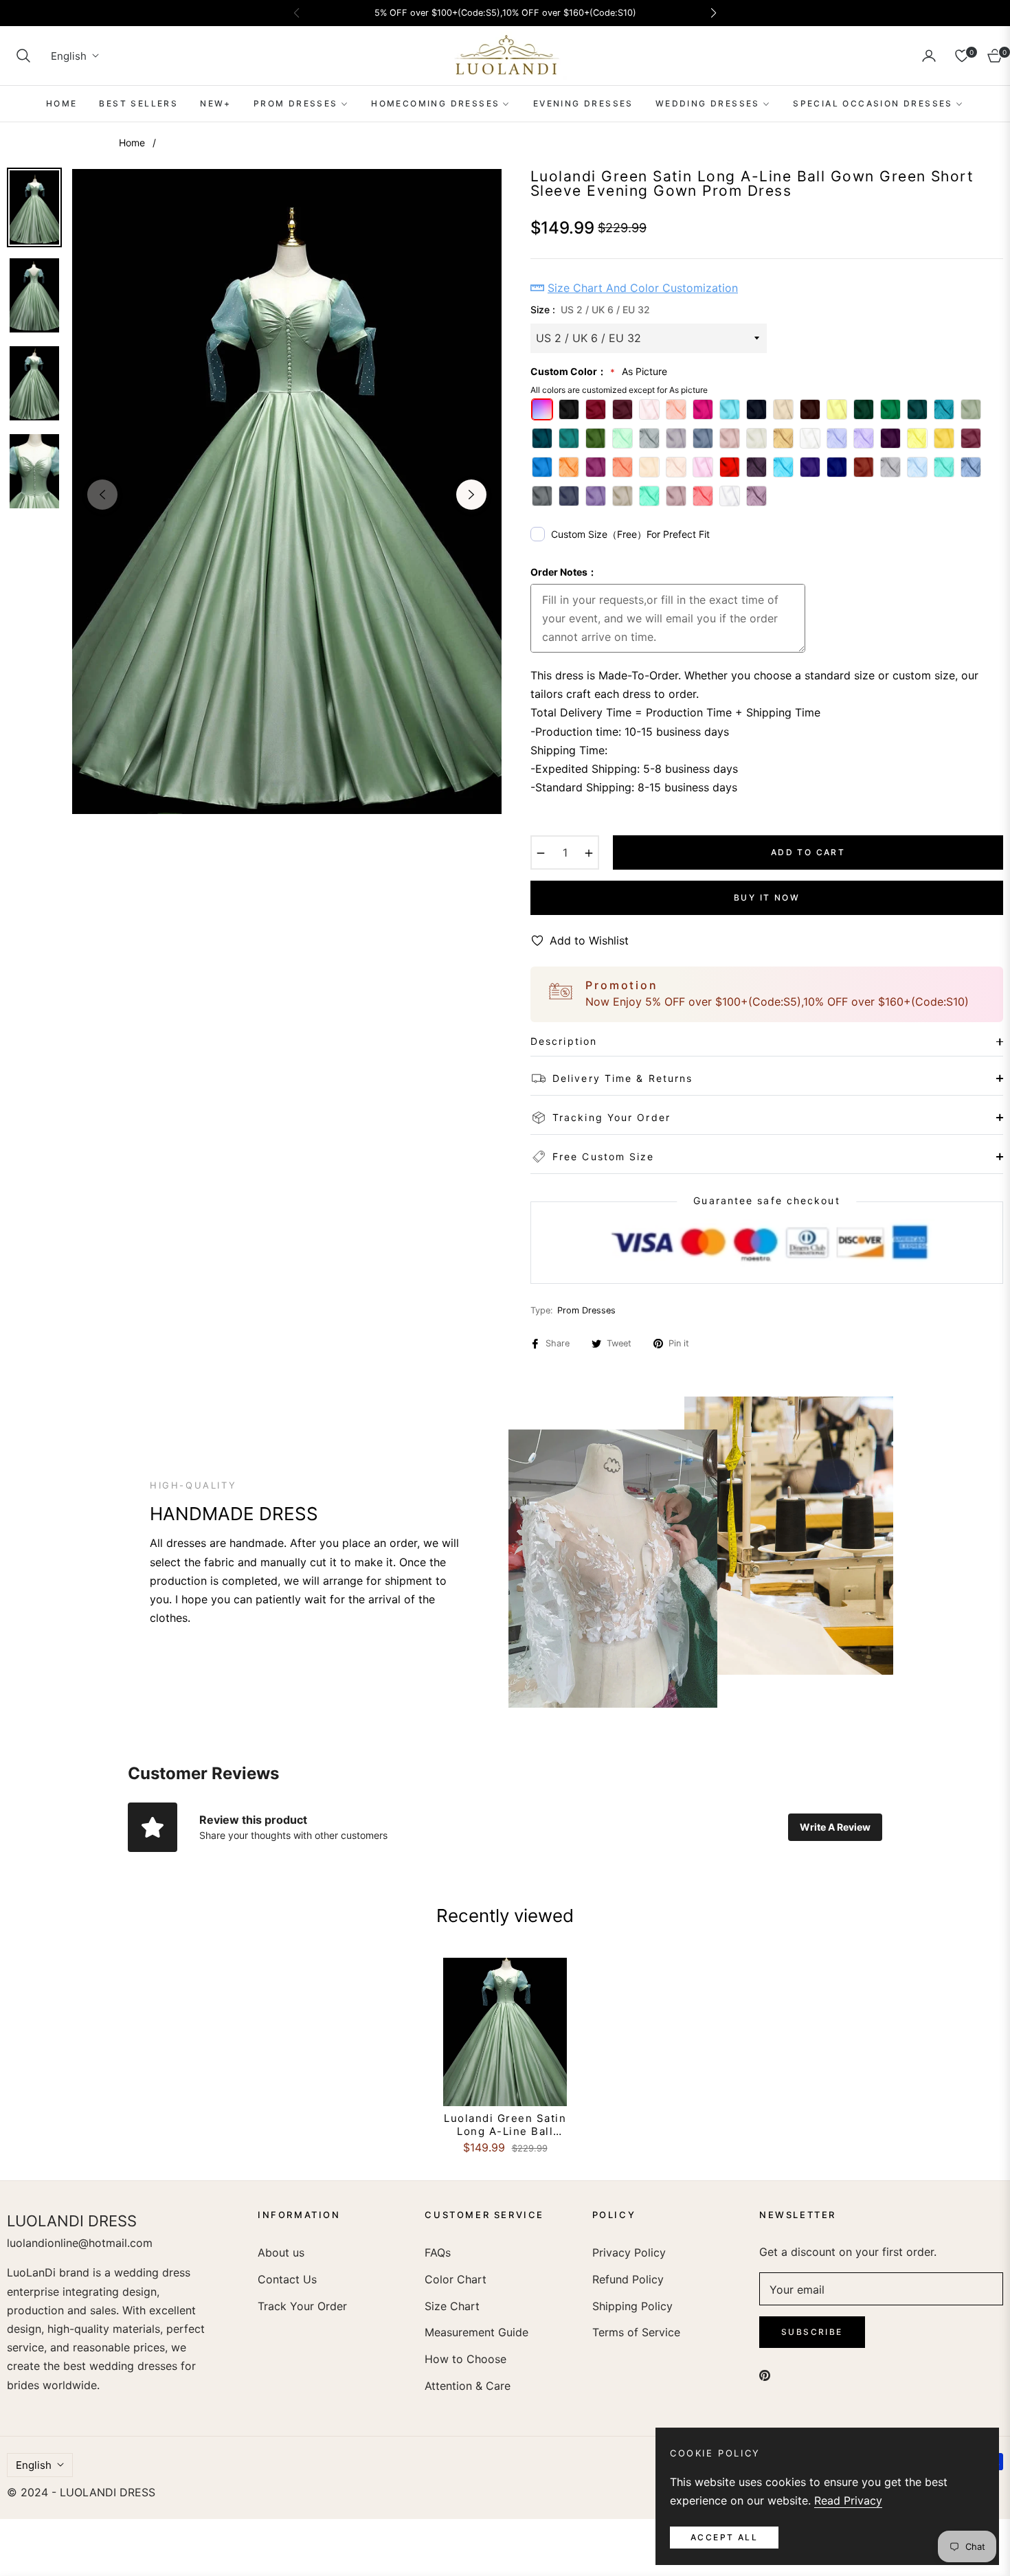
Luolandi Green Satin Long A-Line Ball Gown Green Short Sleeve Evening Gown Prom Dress (505, 2125)
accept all (724, 2537)
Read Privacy (848, 2500)
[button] (23, 56)
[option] (287, 492)
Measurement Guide (476, 2332)
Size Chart (452, 2306)
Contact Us (287, 2279)
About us (281, 2252)
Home (132, 143)
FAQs (438, 2252)
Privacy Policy (629, 2252)
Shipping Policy (632, 2306)
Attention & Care (468, 2386)
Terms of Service (636, 2332)
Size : (590, 309)
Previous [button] (102, 495)
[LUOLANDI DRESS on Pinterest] (765, 2374)
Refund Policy (628, 2279)
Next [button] (471, 495)
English (69, 56)
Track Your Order (302, 2306)
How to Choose (465, 2359)
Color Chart (456, 2279)
